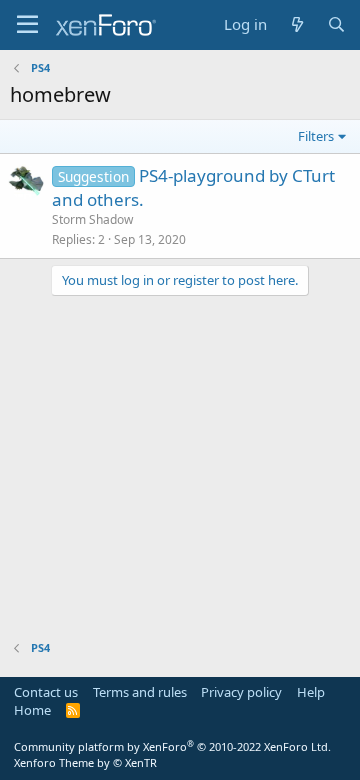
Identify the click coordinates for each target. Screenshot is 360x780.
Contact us (46, 692)
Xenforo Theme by (85, 762)
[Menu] (27, 25)
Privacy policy (241, 692)
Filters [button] (316, 136)
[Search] (336, 24)
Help (311, 692)
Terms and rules (140, 692)
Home (32, 710)
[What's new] (296, 24)
